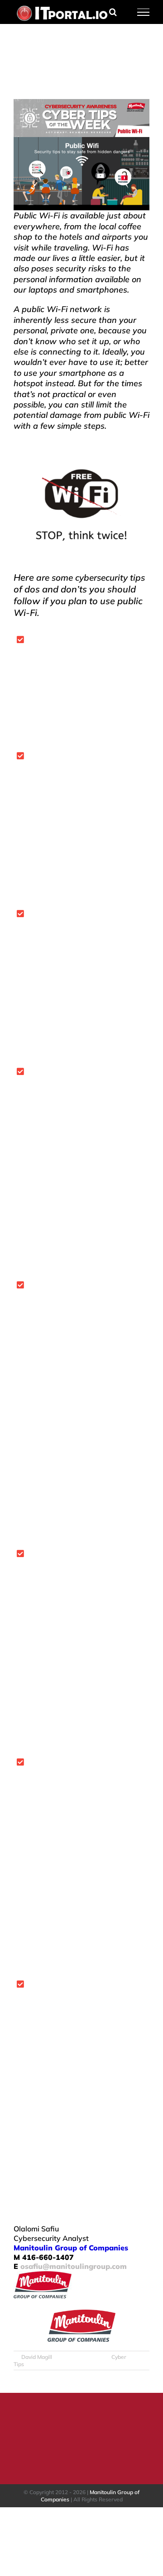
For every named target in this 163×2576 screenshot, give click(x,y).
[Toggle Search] (113, 12)
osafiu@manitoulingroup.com (74, 2266)
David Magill (37, 2357)
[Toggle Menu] (144, 12)
